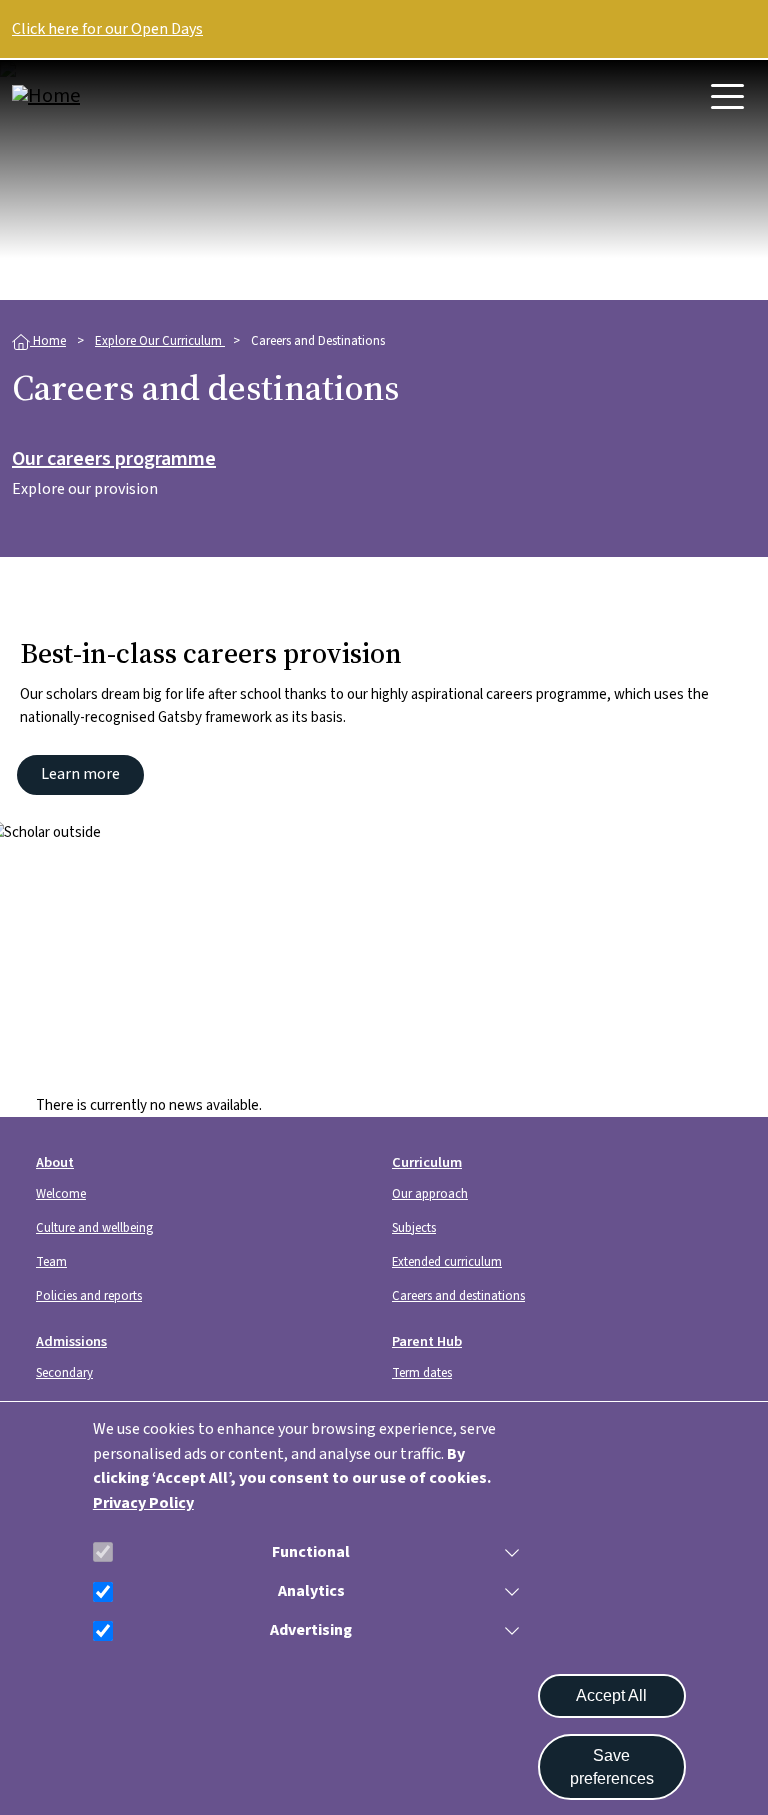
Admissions (71, 1341)
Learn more (80, 774)
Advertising (311, 1630)
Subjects (414, 1228)
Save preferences (612, 1767)
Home (48, 341)
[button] (508, 1552)
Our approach (430, 1194)
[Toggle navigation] (727, 96)
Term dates (422, 1373)
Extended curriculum (447, 1262)
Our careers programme (114, 460)
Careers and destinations (458, 1296)
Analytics (311, 1591)
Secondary (64, 1373)
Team (51, 1262)
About (55, 1162)
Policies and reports (89, 1296)
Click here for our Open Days (107, 29)
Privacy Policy (143, 1503)
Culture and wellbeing (94, 1228)
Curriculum (427, 1162)
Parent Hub (427, 1341)
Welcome (61, 1194)
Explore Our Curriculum (160, 341)
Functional (311, 1552)
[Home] (92, 96)
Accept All (611, 1695)
